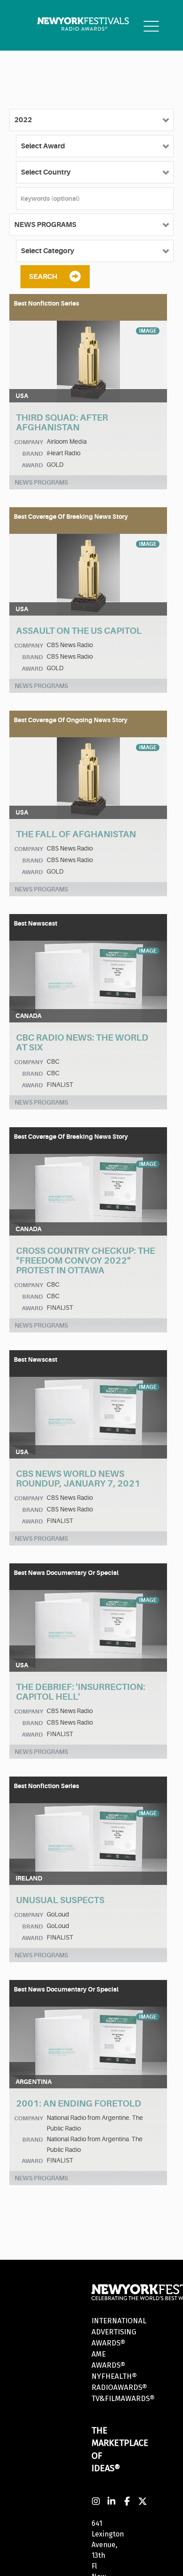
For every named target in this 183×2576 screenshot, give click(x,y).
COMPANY (29, 442)
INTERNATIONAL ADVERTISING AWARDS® (119, 2332)
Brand (33, 454)
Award (32, 465)
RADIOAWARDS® (119, 2387)
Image (148, 331)
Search (43, 277)
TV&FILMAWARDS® (123, 2399)
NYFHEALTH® (114, 2376)
